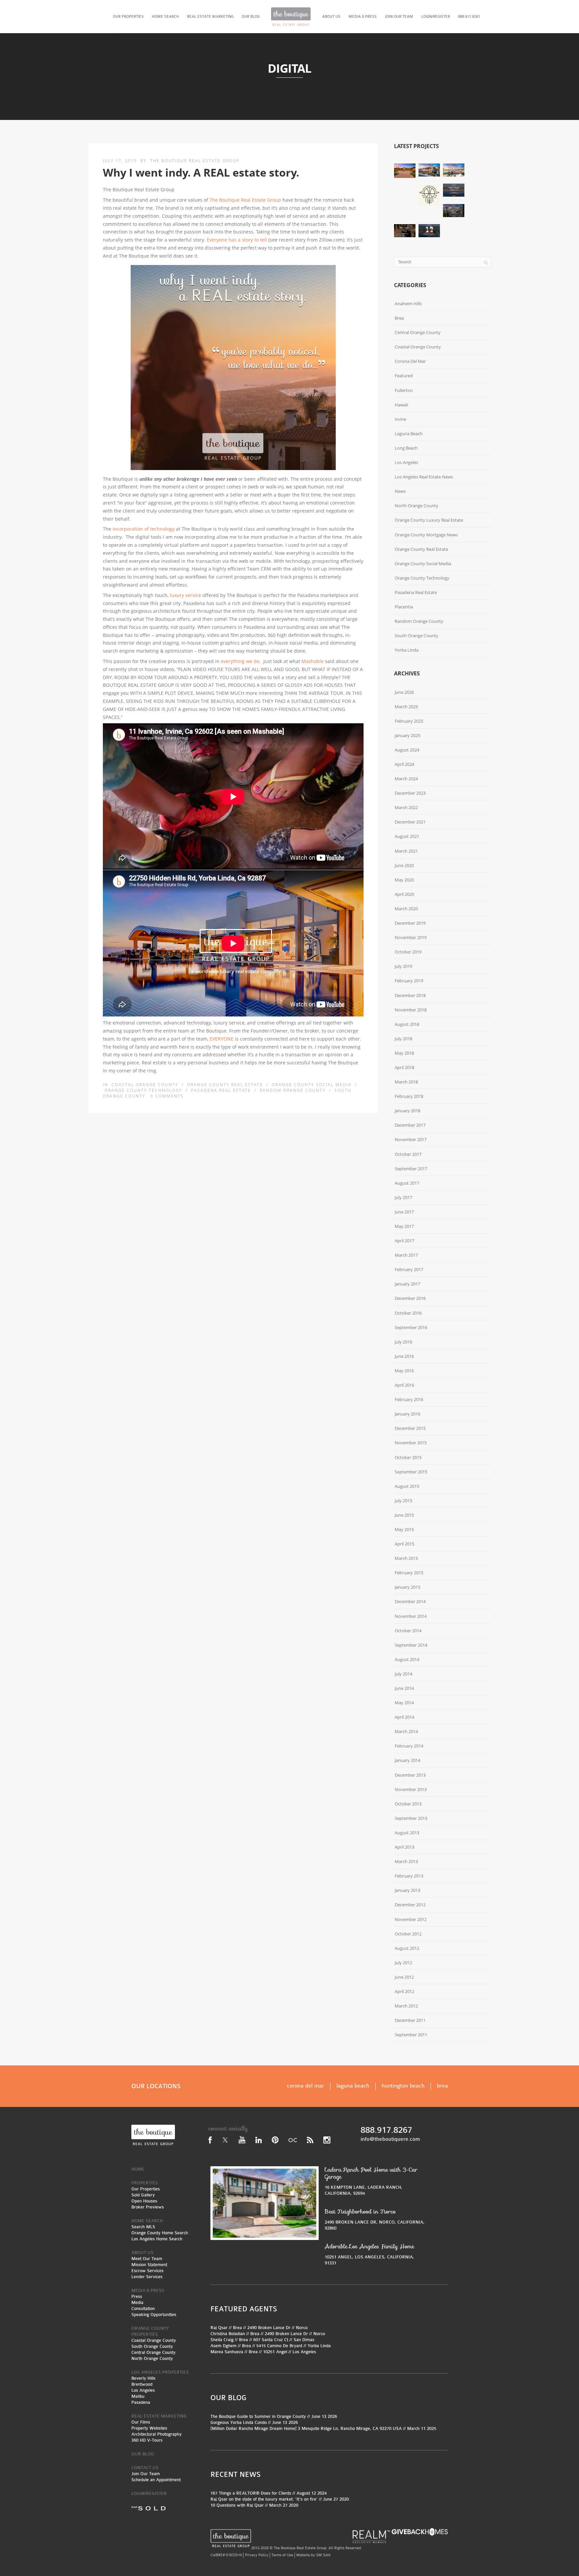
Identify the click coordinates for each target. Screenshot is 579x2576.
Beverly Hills (143, 2378)
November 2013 (411, 1789)
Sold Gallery (143, 2195)
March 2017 (406, 1255)
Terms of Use (282, 2555)
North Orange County (416, 506)
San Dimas (304, 2340)
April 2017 (404, 1241)
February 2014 (409, 1746)
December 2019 (410, 923)
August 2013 (407, 1833)
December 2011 (410, 2020)
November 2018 (411, 1010)
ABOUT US (331, 17)
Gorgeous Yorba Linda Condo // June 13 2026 (254, 2422)
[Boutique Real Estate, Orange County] (291, 17)
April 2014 (404, 1717)
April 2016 (404, 1385)
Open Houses (144, 2201)
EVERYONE (222, 1039)
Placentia (404, 607)
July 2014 (403, 1674)
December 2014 (410, 1601)
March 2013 (406, 1861)
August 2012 (407, 1948)
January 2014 (407, 1760)
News (400, 491)
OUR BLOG (251, 17)
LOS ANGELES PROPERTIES (160, 2372)
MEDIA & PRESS (363, 17)
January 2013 (407, 1890)
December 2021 (410, 822)
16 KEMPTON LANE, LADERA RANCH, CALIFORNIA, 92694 (371, 2181)
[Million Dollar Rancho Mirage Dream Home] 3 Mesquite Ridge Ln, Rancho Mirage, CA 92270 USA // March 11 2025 (323, 2428)
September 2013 (411, 1818)
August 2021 (407, 836)
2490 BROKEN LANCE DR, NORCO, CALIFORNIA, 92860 (375, 2219)
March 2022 (406, 807)
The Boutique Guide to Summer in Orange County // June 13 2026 (274, 2416)
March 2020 (406, 909)
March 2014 (406, 1731)
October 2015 (408, 1457)
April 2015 (404, 1544)
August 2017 (407, 1183)
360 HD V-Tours (147, 2440)
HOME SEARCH (165, 17)
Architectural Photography (156, 2434)
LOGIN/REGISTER (436, 17)
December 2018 (410, 995)
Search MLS (143, 2227)
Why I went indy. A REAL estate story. (201, 172)
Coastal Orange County (145, 1085)
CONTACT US (145, 2468)
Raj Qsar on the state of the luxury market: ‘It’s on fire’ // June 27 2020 (280, 2499)
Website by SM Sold (313, 2555)
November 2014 (411, 1616)
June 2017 (404, 1212)
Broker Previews (148, 2207)
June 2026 (404, 692)
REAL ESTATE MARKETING (210, 17)
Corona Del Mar (410, 361)
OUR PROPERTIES (128, 17)
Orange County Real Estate (225, 1085)
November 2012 (411, 1919)
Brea (399, 318)
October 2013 (408, 1804)
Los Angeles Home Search (157, 2239)
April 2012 (404, 1991)
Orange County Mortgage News (426, 535)
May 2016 (404, 1371)
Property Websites (149, 2428)
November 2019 (411, 937)
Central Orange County (418, 332)
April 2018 (404, 1067)
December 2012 (410, 1905)
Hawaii (401, 405)
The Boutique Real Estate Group (195, 161)
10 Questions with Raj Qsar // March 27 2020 (254, 2505)
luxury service (185, 595)
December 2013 (410, 1775)
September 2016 (411, 1327)
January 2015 (407, 1587)
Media (137, 2302)
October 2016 (408, 1313)
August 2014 (407, 1659)
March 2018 (406, 1082)
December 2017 (410, 1125)
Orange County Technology (143, 1090)
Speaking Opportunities (154, 2315)
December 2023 (410, 793)
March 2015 (406, 1558)
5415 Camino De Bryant (279, 2346)
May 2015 (404, 1529)
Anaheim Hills (408, 304)
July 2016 (403, 1342)
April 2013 (404, 1847)
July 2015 (403, 1501)
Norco (302, 2328)
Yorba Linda (407, 650)
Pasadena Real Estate (221, 1090)
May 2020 (404, 880)
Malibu (138, 2396)
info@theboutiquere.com (390, 2139)
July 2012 (403, 1963)
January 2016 (407, 1414)
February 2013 (409, 1876)
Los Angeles (406, 462)
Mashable (313, 661)
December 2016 (410, 1298)
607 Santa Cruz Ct (271, 2340)
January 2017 (407, 1284)
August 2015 (407, 1486)
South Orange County (416, 636)
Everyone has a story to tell (237, 240)
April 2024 (404, 764)
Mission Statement (149, 2265)
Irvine (400, 419)
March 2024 (406, 779)
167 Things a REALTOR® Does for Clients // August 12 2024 (269, 2493)
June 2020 (404, 865)
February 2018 (409, 1096)
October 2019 (408, 952)
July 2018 (403, 1039)
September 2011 (411, 2035)
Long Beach (406, 448)
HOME (138, 2169)
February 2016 (409, 1399)
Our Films (141, 2422)
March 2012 (406, 2006)
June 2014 (404, 1688)
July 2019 (403, 966)
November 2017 (411, 1139)
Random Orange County (293, 1090)
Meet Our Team (147, 2259)
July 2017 (403, 1197)
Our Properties (146, 2189)
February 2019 (409, 981)
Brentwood (142, 2384)
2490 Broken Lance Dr (269, 2328)
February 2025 (409, 721)
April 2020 (404, 894)
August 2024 (407, 750)
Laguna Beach (409, 434)
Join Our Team (146, 2474)
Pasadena (141, 2402)
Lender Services (147, 2277)
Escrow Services (147, 2271)
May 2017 (404, 1226)
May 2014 (404, 1703)
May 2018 (404, 1053)
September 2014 (411, 1645)
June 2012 (404, 1977)
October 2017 (408, 1154)
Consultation (143, 2308)
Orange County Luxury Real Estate (429, 520)
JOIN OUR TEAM (399, 17)
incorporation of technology (144, 529)
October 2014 (408, 1631)
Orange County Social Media (312, 1085)
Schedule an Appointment (156, 2480)
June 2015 (404, 1515)
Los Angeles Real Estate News (424, 477)
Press (137, 2296)
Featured (404, 376)
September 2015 (411, 1472)
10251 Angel (275, 2352)
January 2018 (407, 1111)
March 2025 (406, 707)
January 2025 (407, 735)
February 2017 (409, 1269)
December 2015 (410, 1428)
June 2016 (404, 1356)
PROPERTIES (145, 2183)
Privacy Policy (257, 2555)
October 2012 (408, 1934)
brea (442, 2086)
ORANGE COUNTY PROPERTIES (150, 2331)
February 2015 (409, 1573)
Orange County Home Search (160, 2233)
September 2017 (411, 1169)
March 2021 (406, 851)
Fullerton (404, 390)
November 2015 (411, 1443)
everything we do (240, 661)
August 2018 (407, 1024)
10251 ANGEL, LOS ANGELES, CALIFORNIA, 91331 (369, 2254)
